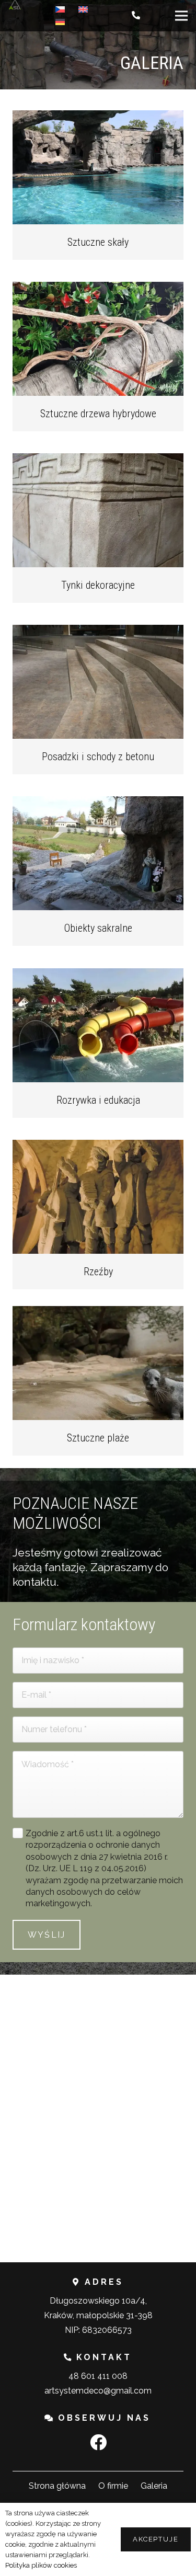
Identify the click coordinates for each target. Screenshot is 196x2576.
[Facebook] (98, 2442)
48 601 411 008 (98, 2376)
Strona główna (57, 2486)
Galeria (154, 2486)
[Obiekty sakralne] (98, 853)
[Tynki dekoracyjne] (98, 510)
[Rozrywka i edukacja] (98, 1025)
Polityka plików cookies (41, 2565)
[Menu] (181, 16)
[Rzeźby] (98, 1197)
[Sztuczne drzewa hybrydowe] (98, 339)
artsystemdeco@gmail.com (98, 2391)
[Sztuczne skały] (98, 167)
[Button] (137, 16)
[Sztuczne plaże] (98, 1363)
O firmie (113, 2486)
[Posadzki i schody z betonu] (98, 682)
